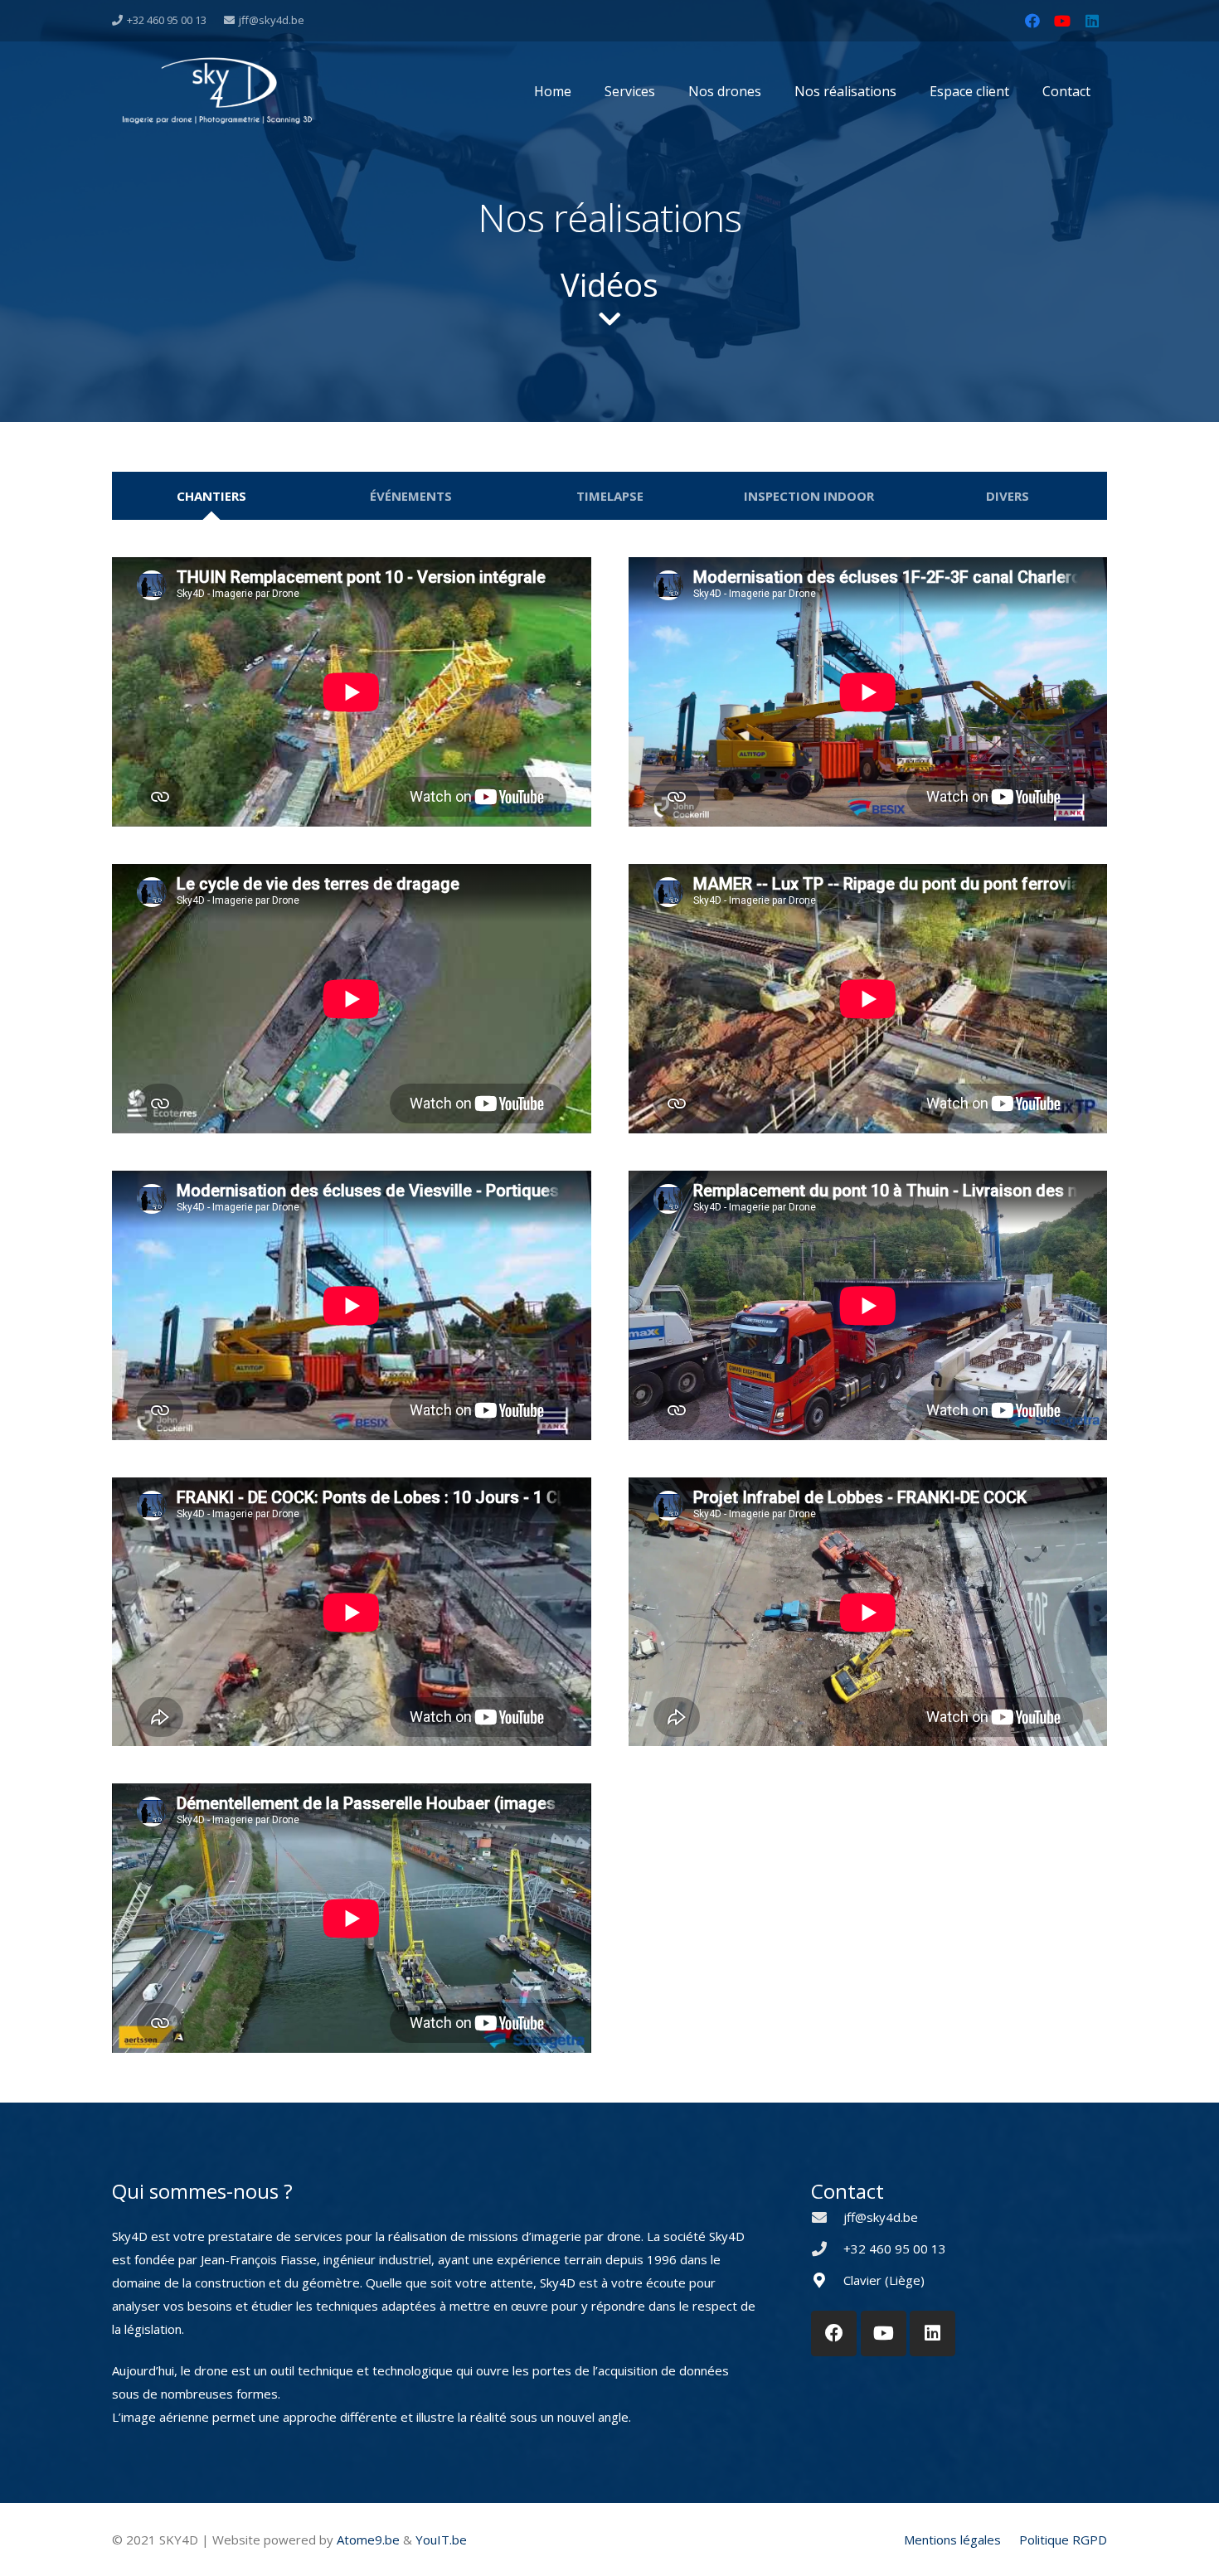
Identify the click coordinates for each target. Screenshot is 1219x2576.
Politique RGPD (1063, 2540)
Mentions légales (952, 2540)
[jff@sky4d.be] (827, 2217)
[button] (905, 91)
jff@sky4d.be (881, 2217)
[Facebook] (1032, 21)
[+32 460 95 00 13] (827, 2249)
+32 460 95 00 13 (895, 2249)
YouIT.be (441, 2540)
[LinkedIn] (1092, 21)
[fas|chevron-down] (609, 319)
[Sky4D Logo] (217, 89)
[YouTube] (1062, 21)
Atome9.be (368, 2540)
